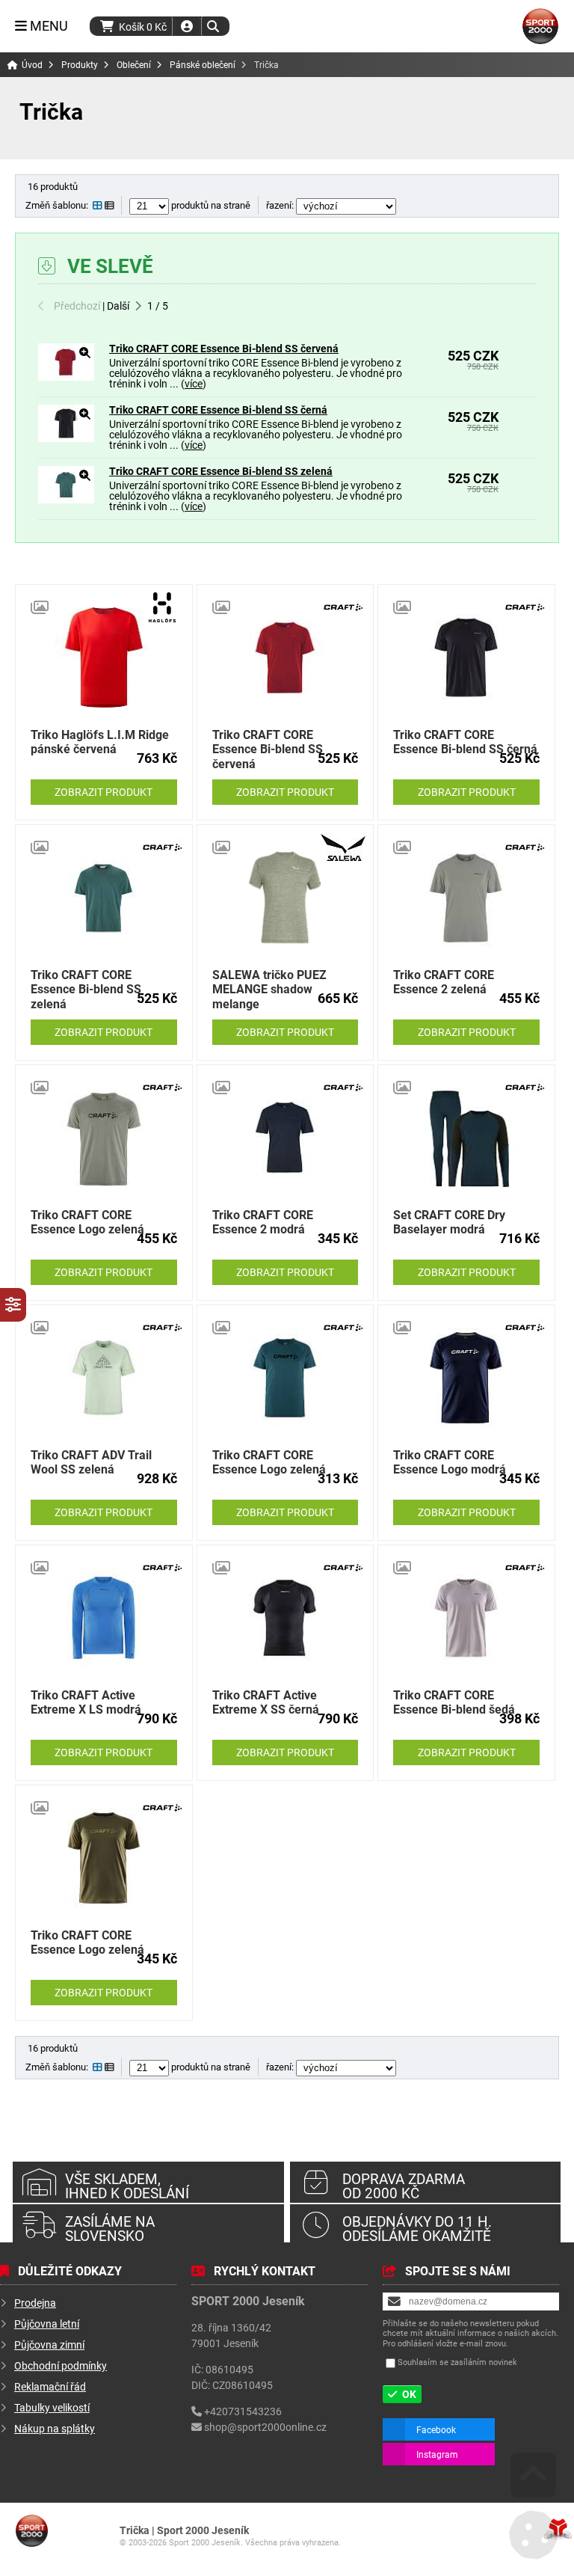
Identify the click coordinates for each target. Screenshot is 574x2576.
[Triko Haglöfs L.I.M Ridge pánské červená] (104, 657)
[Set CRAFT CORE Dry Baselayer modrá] (466, 1138)
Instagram (437, 2454)
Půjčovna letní (47, 2324)
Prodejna (35, 2303)
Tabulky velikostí (52, 2407)
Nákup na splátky (55, 2428)
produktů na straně (210, 205)
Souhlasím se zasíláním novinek (457, 2362)
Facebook (436, 2429)
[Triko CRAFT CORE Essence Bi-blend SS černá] (66, 438)
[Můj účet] (187, 26)
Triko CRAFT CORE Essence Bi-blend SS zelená (221, 471)
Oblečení (134, 65)
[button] (213, 26)
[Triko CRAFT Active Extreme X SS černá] (286, 1618)
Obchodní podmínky (61, 2365)
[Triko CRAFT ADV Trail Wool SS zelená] (104, 1378)
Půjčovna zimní (49, 2345)
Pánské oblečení (203, 65)
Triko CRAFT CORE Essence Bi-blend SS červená (224, 348)
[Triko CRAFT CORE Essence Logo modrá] (466, 1378)
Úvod (540, 26)
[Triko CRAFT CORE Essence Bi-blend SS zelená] (66, 499)
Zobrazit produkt (104, 792)
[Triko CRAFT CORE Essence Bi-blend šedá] (466, 1618)
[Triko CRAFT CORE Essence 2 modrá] (286, 1138)
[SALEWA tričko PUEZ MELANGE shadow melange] (286, 898)
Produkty (80, 65)
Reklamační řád (50, 2386)
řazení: (281, 205)
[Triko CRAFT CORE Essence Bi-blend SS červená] (66, 377)
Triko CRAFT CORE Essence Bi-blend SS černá (218, 410)
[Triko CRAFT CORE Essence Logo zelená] (104, 1138)
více (194, 383)
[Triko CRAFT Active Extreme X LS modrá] (104, 1618)
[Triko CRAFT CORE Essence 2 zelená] (466, 898)
